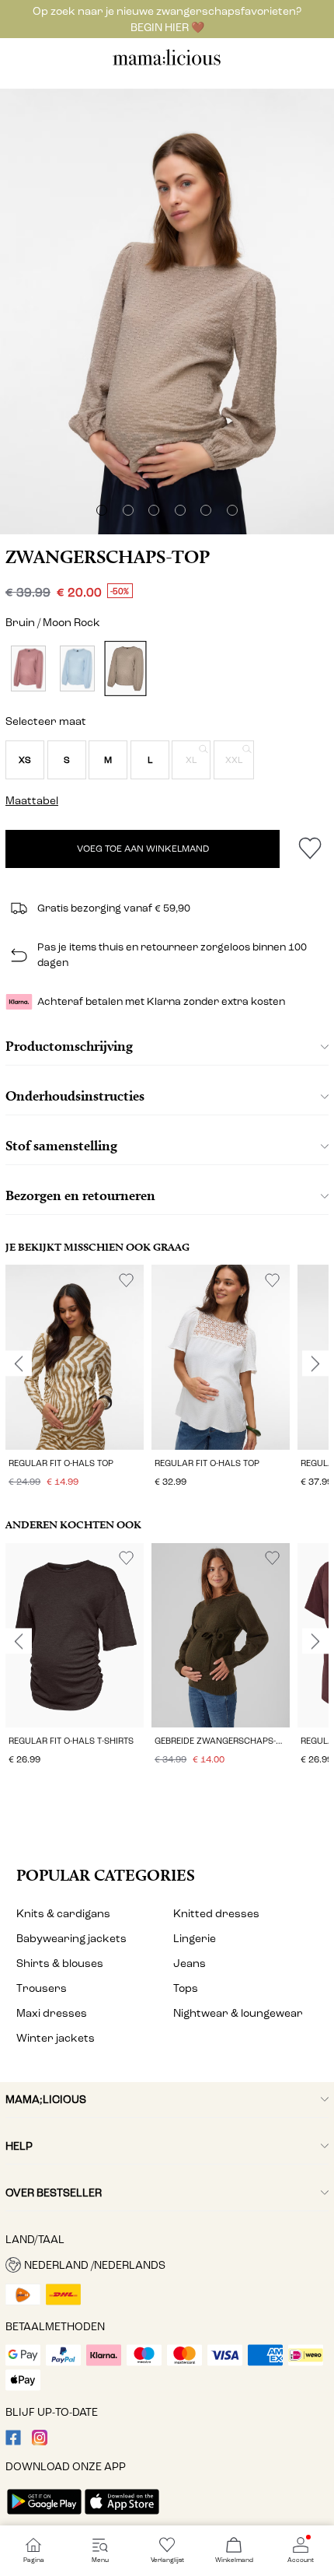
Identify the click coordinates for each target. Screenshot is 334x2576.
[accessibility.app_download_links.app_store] (122, 2516)
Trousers (42, 1988)
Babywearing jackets (71, 1939)
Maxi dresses (52, 2013)
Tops (186, 1988)
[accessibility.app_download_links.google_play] (44, 2516)
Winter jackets (56, 2038)
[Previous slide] (19, 1363)
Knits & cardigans (63, 1914)
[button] (25, 760)
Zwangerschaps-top (108, 557)
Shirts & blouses (60, 1963)
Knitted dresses (216, 1914)
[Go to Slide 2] (128, 510)
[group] (75, 1378)
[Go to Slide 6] (232, 510)
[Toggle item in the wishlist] (310, 849)
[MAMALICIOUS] (167, 63)
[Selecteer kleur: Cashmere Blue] (77, 668)
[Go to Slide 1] (102, 510)
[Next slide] (315, 1363)
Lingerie (195, 1939)
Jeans (190, 1963)
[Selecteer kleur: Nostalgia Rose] (28, 668)
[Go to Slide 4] (180, 510)
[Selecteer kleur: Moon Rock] (126, 668)
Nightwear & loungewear (238, 2013)
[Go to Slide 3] (154, 510)
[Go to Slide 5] (206, 510)
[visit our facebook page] (13, 2442)
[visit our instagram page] (40, 2442)
